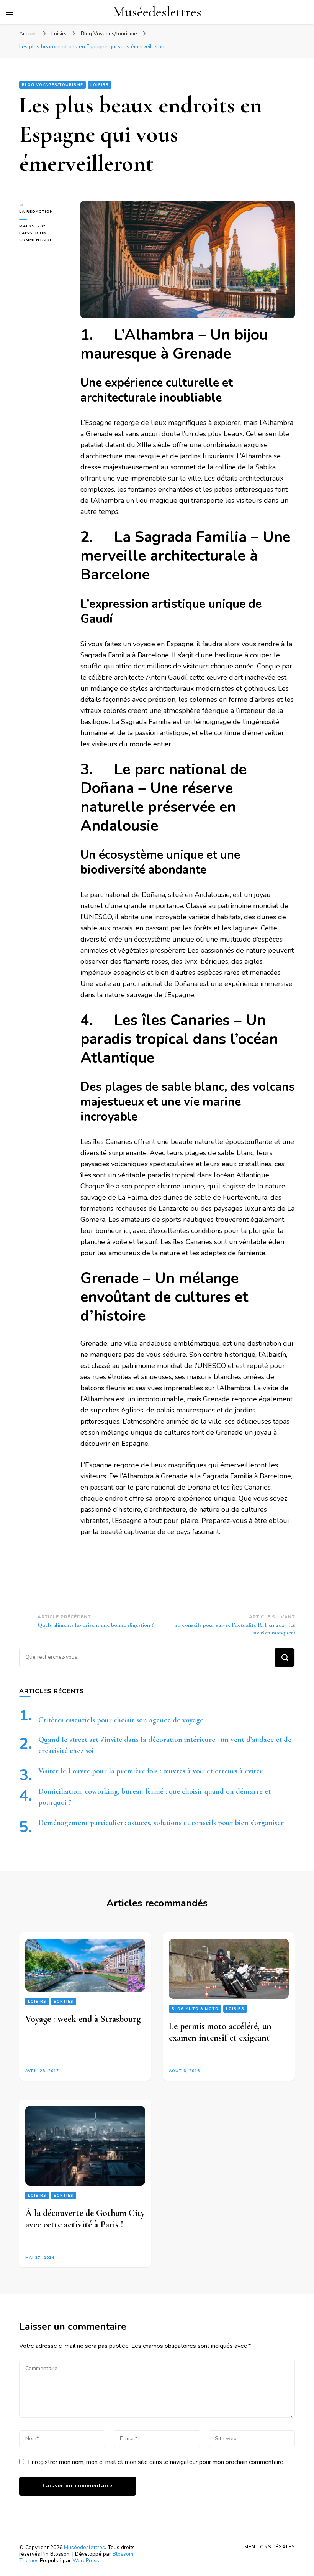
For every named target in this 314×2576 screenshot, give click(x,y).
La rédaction (36, 212)
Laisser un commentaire (44, 237)
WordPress (86, 2560)
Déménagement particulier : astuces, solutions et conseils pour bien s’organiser (161, 1823)
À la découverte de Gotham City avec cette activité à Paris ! (85, 2219)
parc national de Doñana (173, 1487)
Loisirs (100, 85)
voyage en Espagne (163, 644)
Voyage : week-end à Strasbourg (83, 2019)
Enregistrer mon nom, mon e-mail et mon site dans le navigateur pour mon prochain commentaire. (156, 2462)
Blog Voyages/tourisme (52, 85)
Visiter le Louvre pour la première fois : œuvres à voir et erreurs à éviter (150, 1771)
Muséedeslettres (157, 12)
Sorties (64, 2002)
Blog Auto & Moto (195, 2009)
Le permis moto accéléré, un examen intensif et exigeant (220, 2032)
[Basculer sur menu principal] (10, 12)
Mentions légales (270, 2547)
